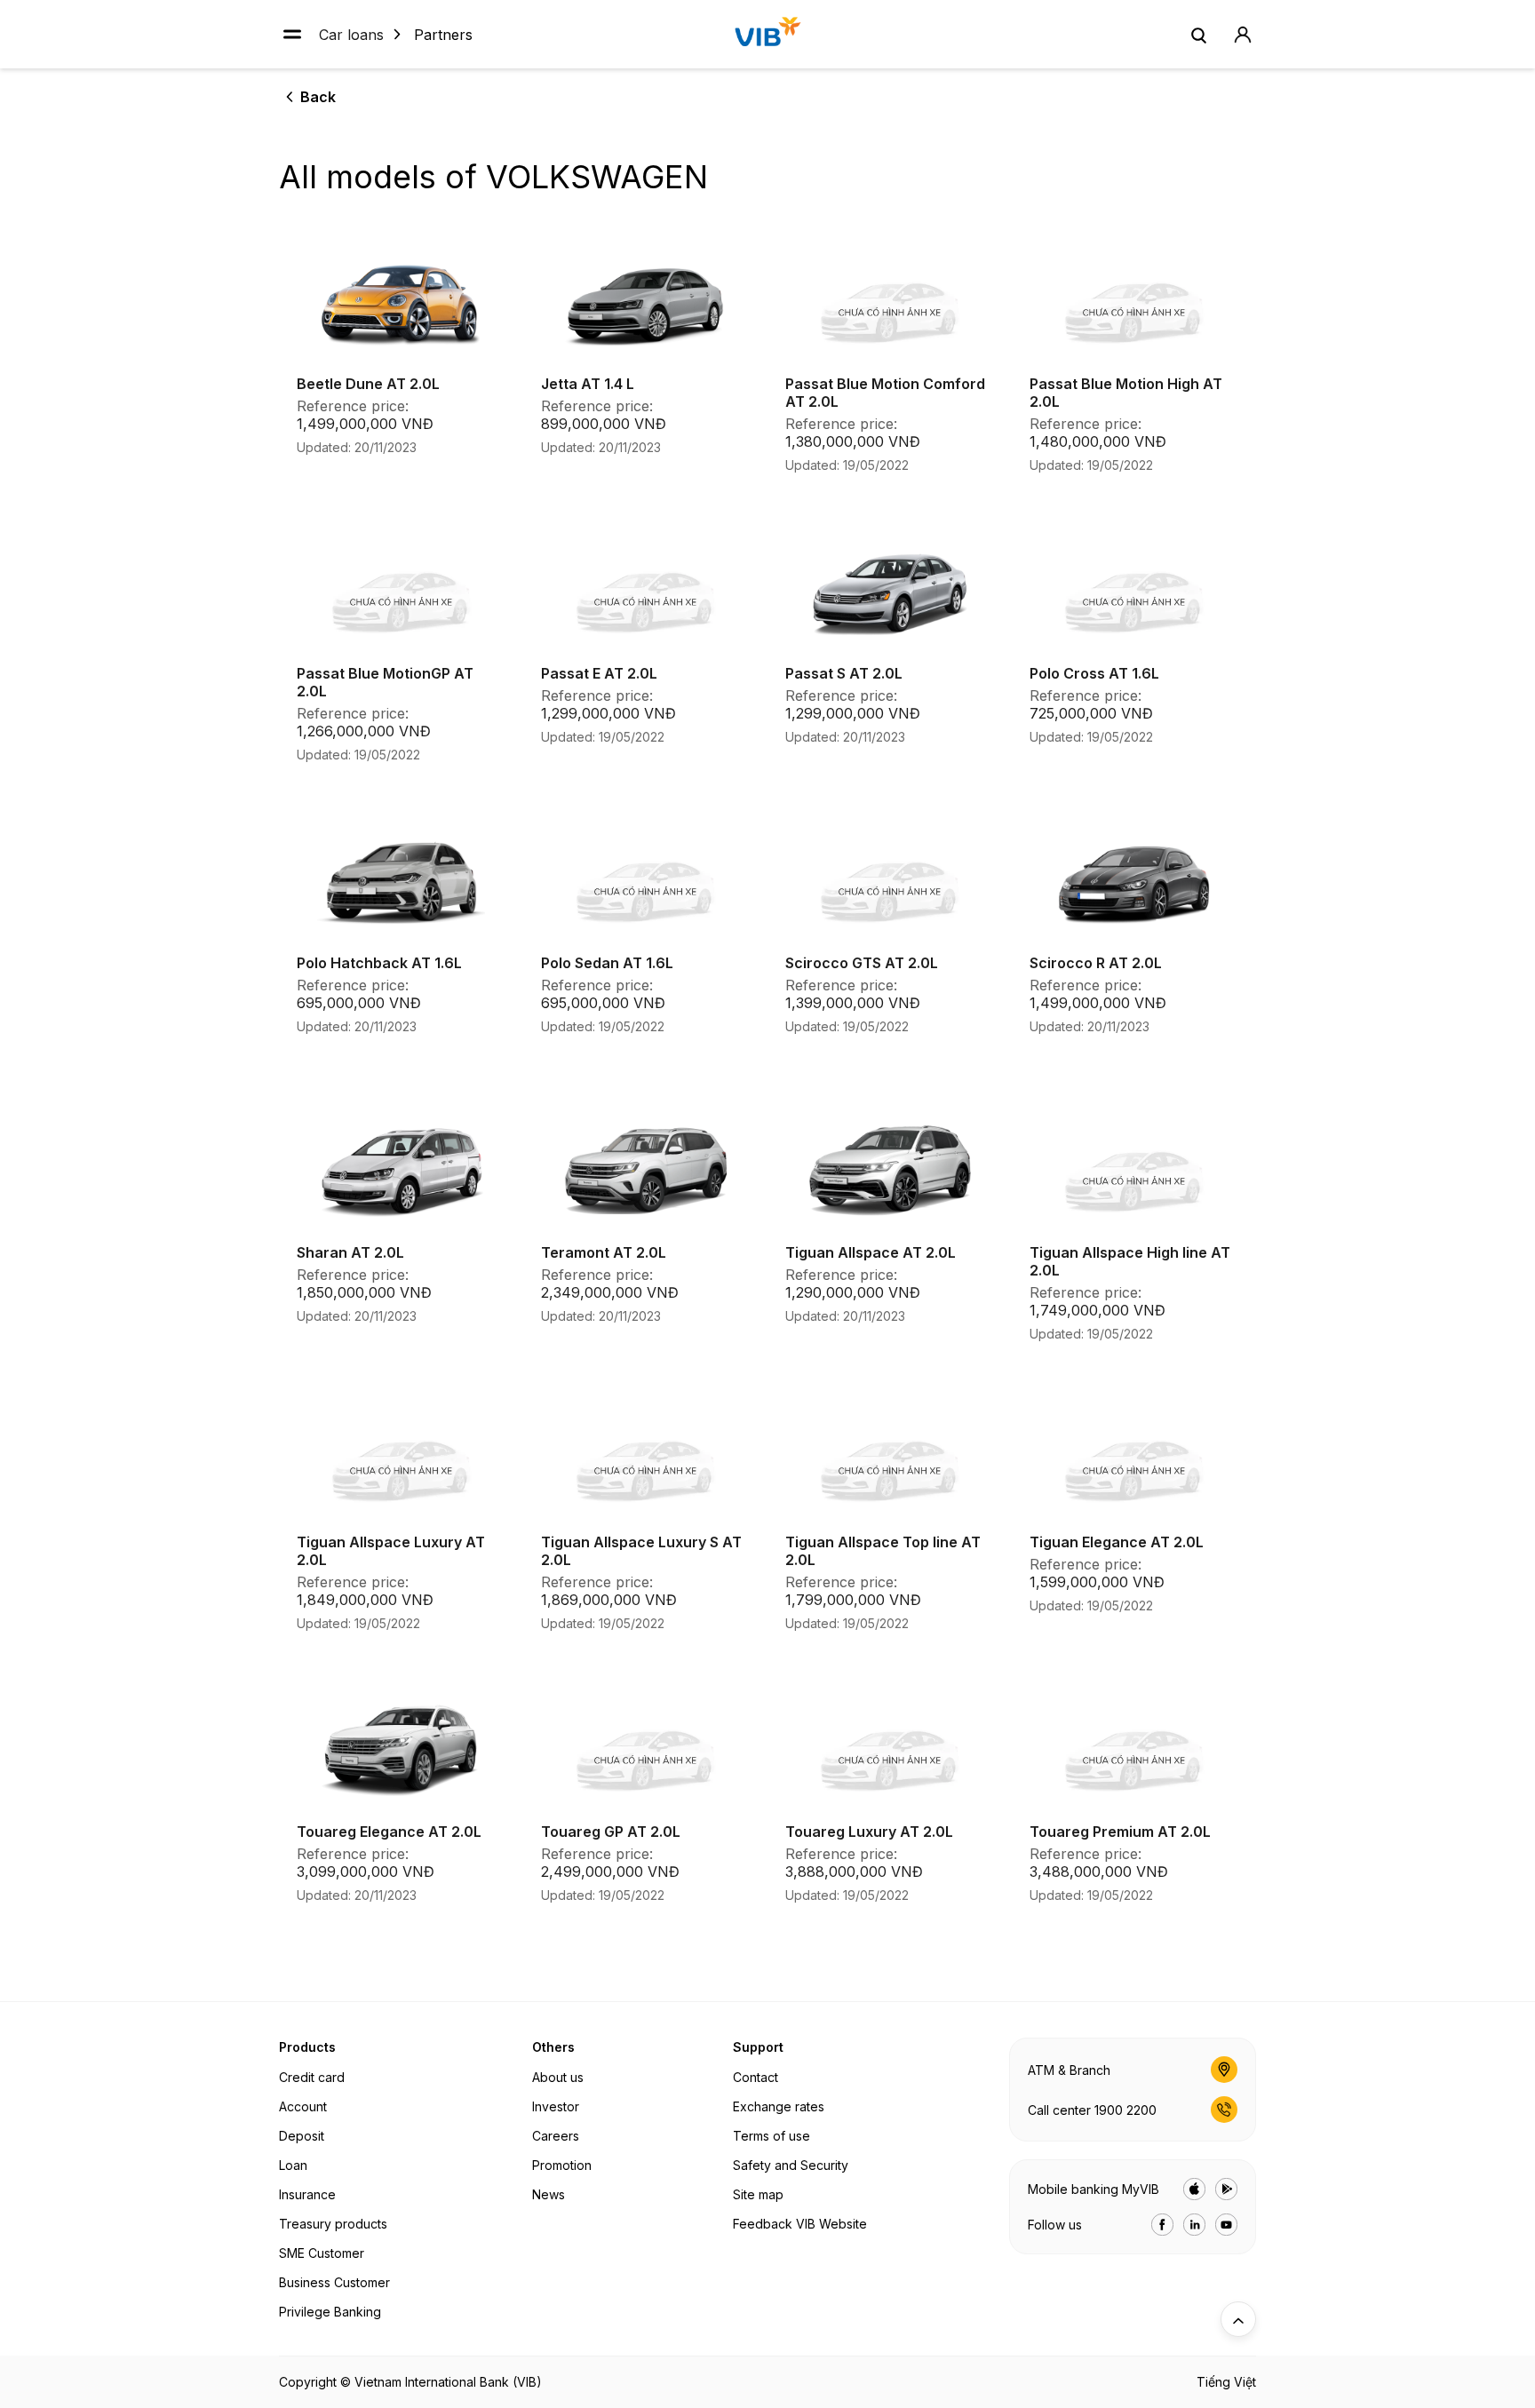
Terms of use (771, 2136)
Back (318, 97)
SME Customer (322, 2253)
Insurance (307, 2194)
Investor (556, 2106)
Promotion (562, 2165)
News (549, 2194)
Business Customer (334, 2282)
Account (303, 2106)
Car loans (351, 34)
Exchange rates (779, 2106)
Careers (556, 2136)
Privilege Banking (330, 2312)
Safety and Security (791, 2165)
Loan (293, 2165)
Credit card (312, 2077)
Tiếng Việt (1226, 2382)
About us (558, 2077)
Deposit (302, 2136)
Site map (758, 2194)
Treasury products (333, 2224)
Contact (756, 2077)
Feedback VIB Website (800, 2224)
